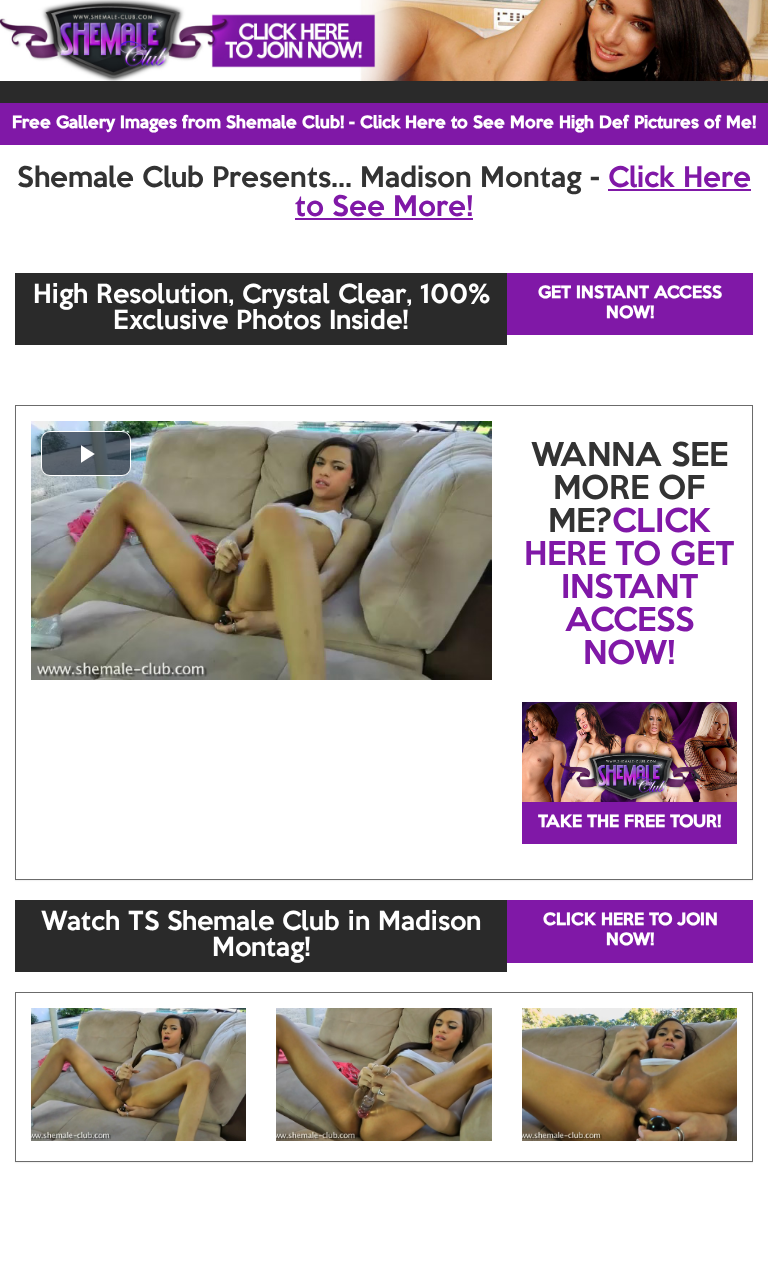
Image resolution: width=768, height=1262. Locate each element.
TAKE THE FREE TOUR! (629, 822)
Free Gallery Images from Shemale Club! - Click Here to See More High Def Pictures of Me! (384, 123)
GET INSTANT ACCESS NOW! (630, 303)
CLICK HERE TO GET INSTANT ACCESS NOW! (629, 589)
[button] (86, 453)
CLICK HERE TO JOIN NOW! (630, 930)
